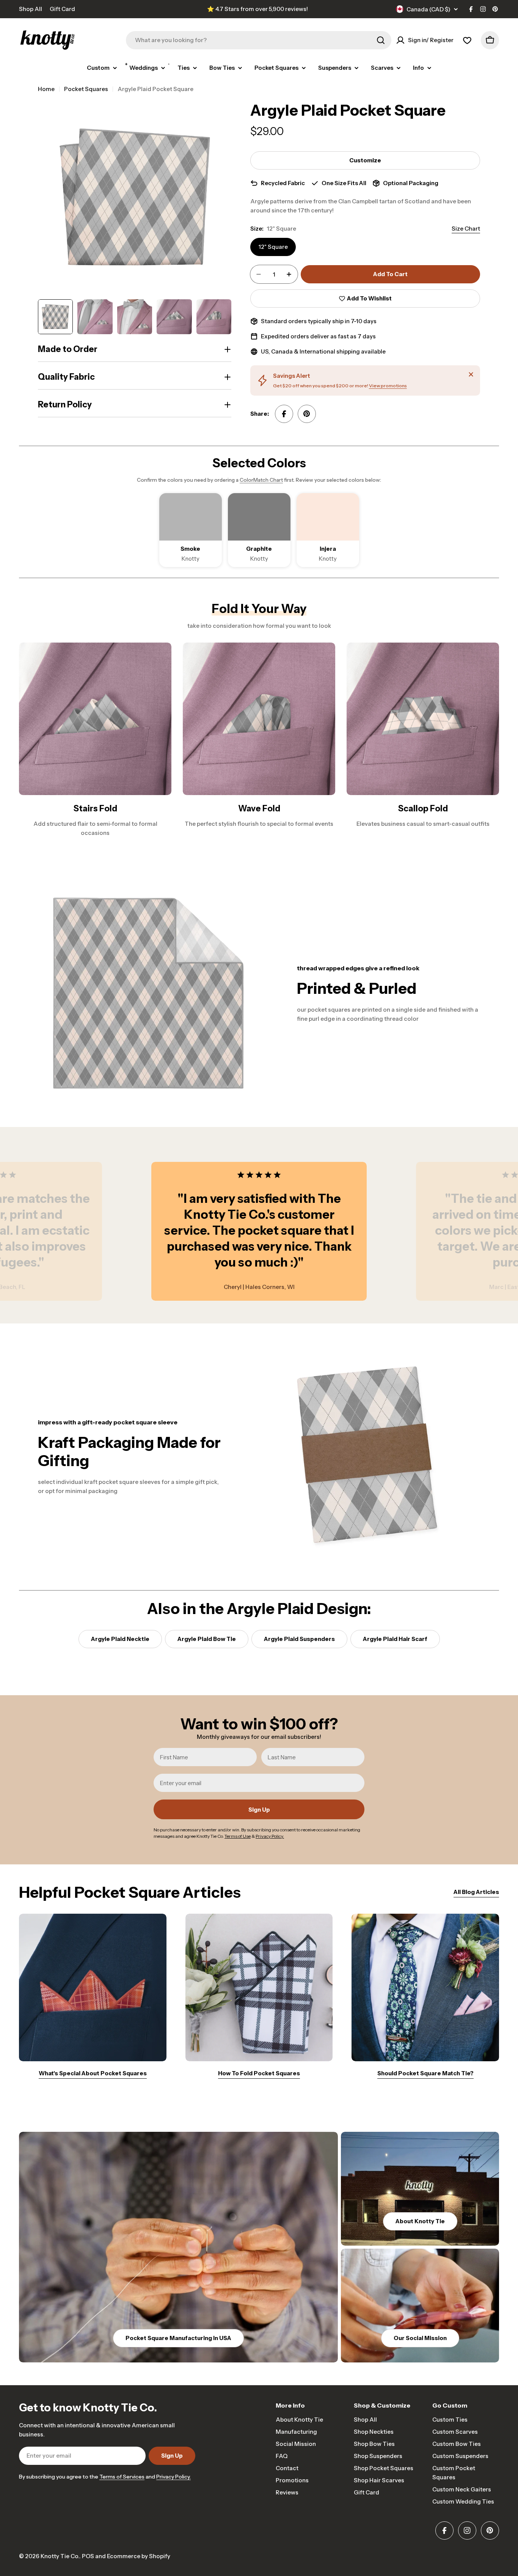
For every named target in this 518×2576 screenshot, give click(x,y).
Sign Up (259, 1810)
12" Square (273, 247)
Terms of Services (122, 2477)
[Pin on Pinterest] (307, 414)
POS (88, 2556)
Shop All (31, 9)
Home (46, 89)
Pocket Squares (86, 89)
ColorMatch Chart (261, 480)
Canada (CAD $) (429, 9)
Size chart (466, 229)
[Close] (471, 374)
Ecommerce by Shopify (139, 2556)
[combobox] (259, 40)
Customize (365, 160)
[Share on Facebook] (284, 414)
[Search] (381, 40)
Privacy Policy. (173, 2477)
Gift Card (62, 9)
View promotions (388, 386)
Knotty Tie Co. (60, 2556)
